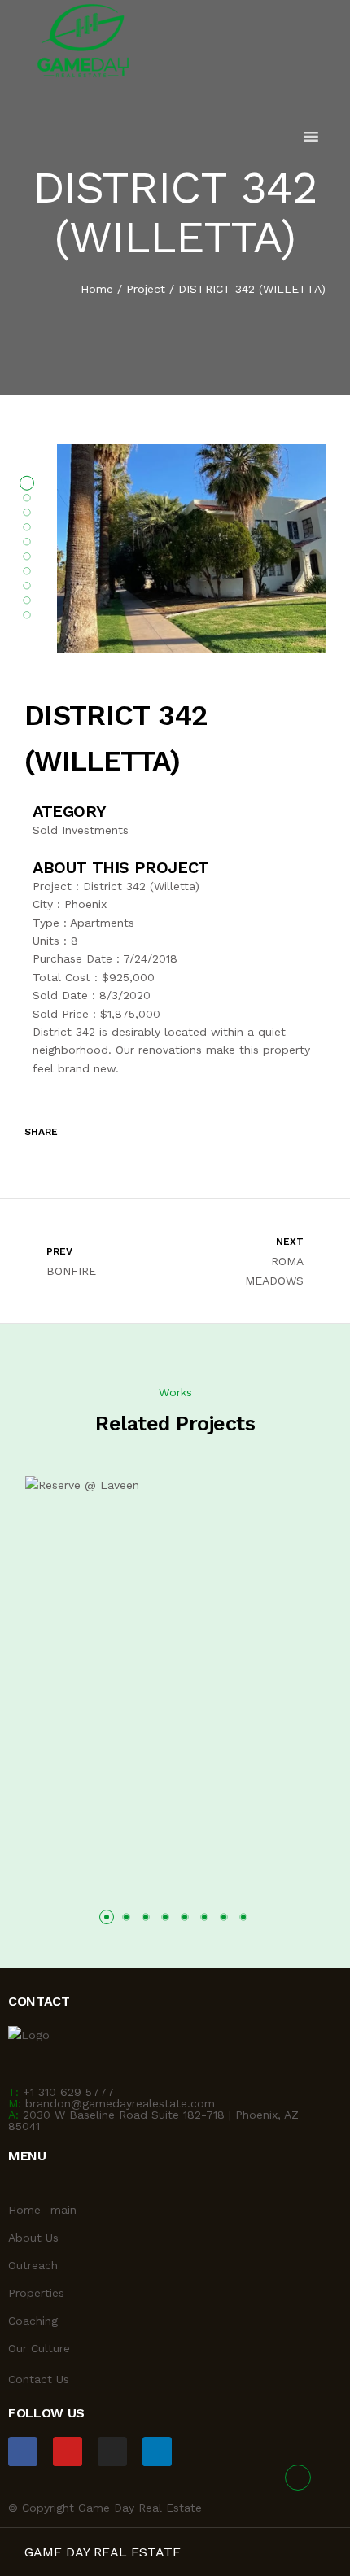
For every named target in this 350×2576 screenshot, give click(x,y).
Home (97, 289)
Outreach (33, 2265)
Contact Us (39, 2379)
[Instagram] (112, 2452)
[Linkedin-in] (157, 2452)
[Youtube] (68, 2452)
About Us (33, 2238)
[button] (107, 1917)
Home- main (42, 2210)
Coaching (33, 2321)
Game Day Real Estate (103, 2552)
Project (146, 289)
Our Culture (39, 2348)
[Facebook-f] (23, 2452)
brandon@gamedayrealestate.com (120, 2103)
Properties (36, 2293)
